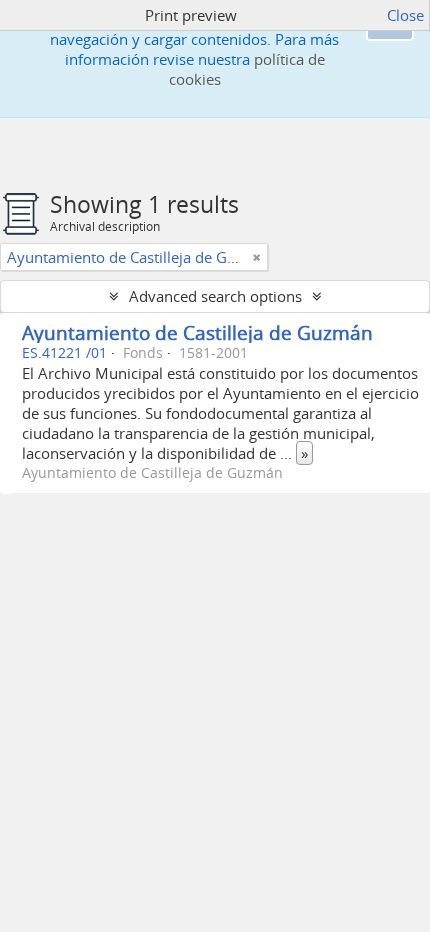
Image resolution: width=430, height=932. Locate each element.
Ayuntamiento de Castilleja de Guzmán (197, 332)
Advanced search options (215, 296)
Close (405, 15)
